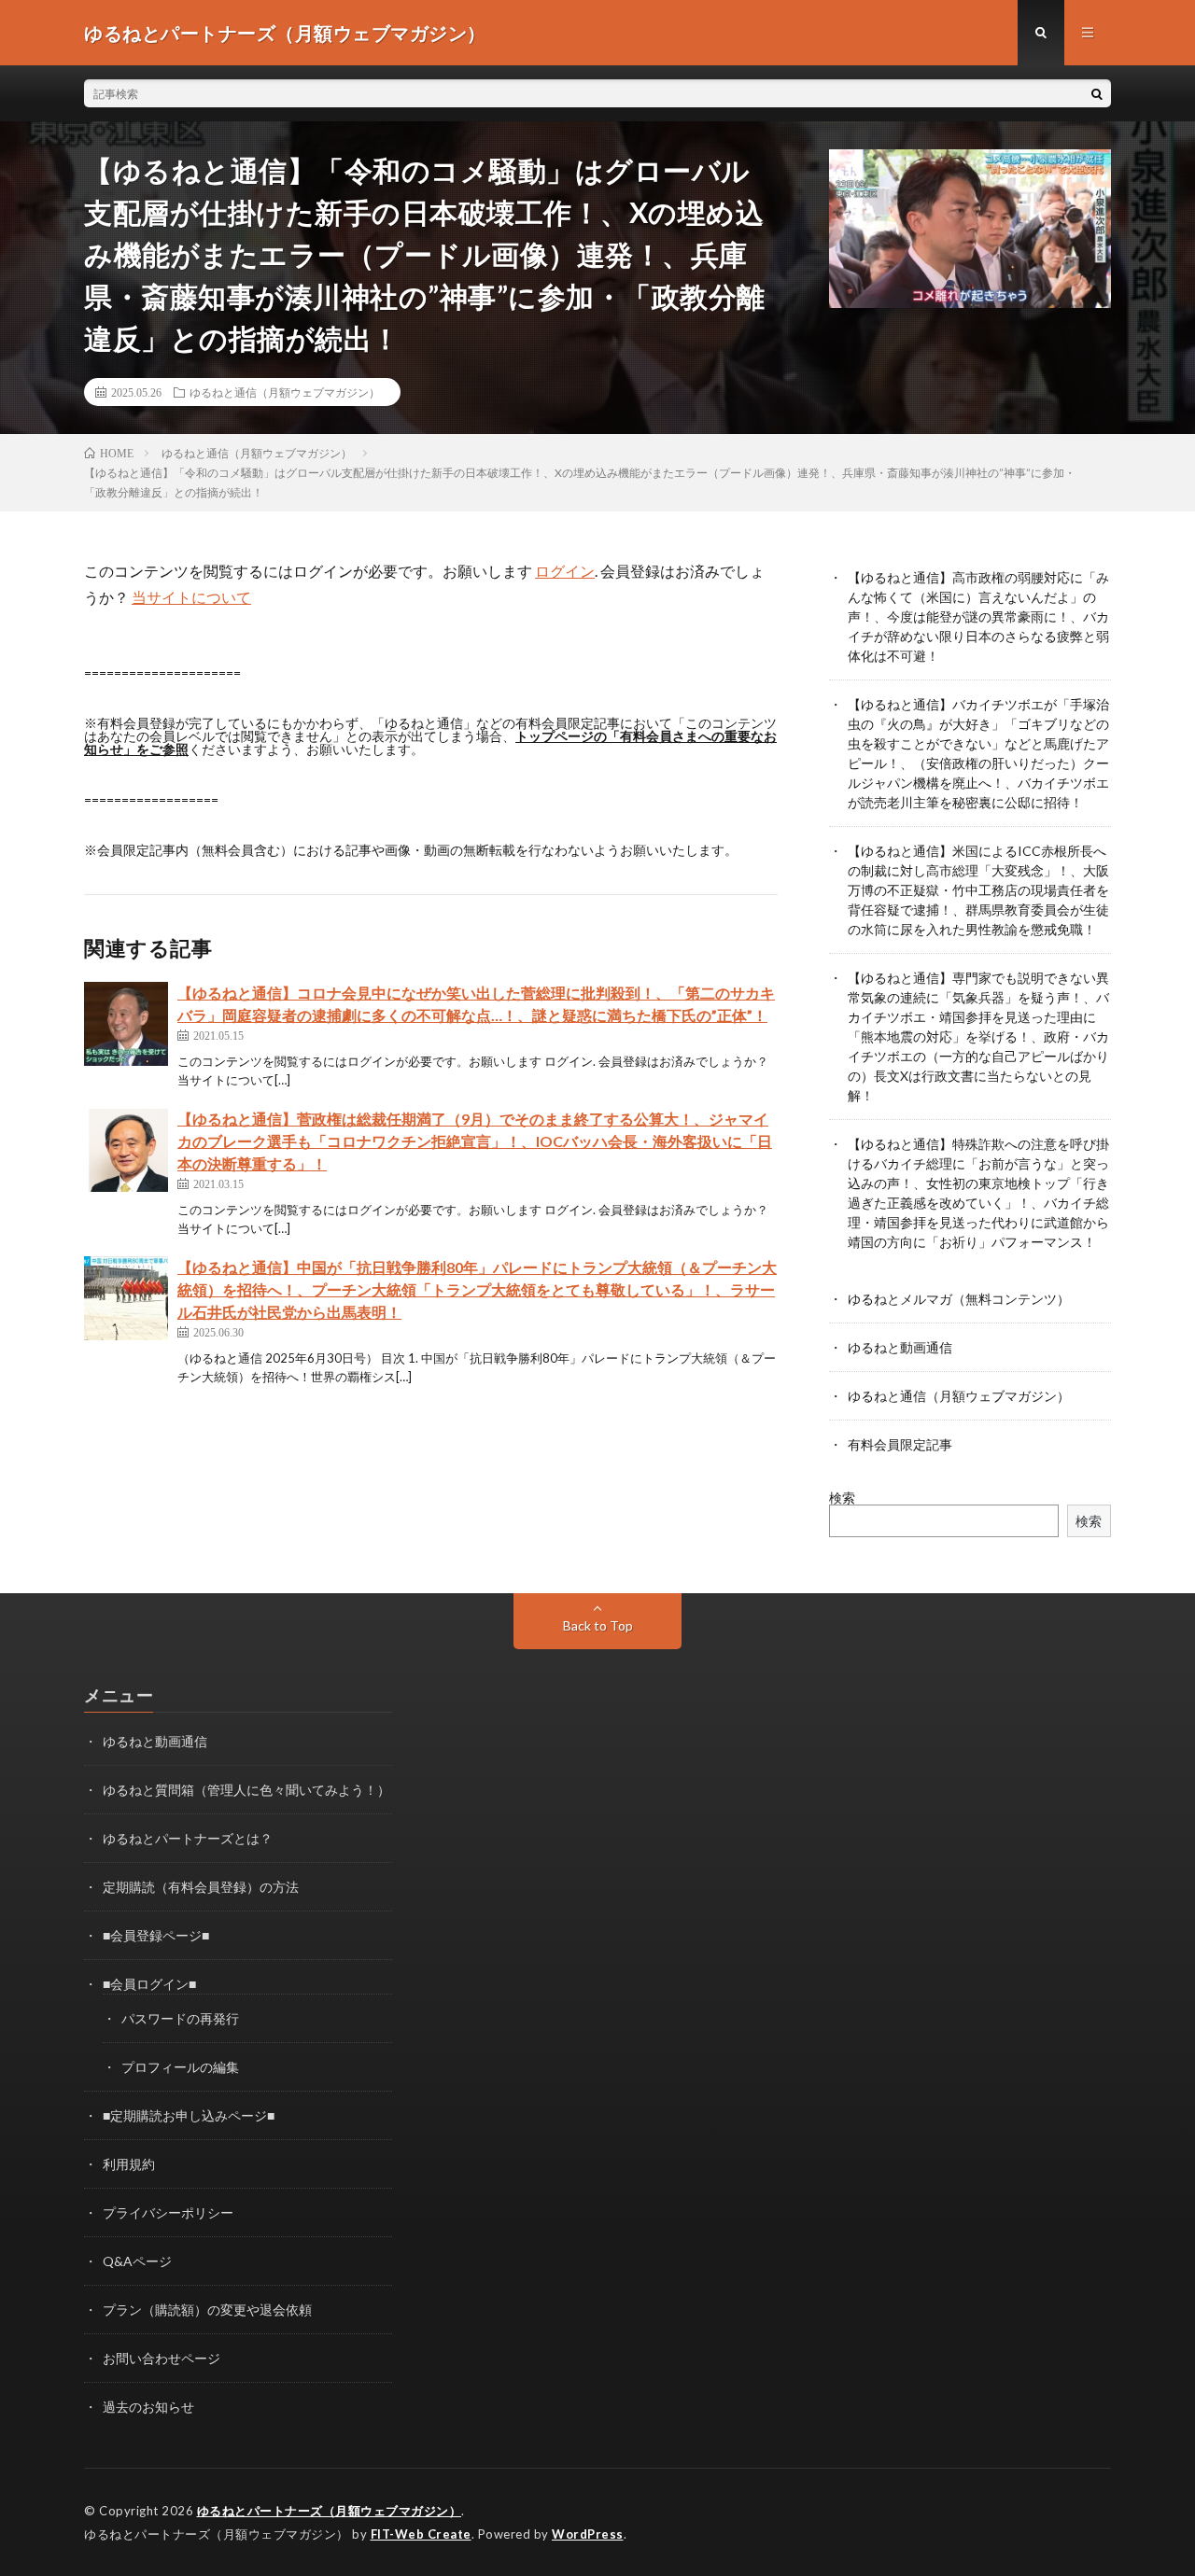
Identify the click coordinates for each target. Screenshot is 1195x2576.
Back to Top (598, 1625)
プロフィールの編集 (180, 2067)
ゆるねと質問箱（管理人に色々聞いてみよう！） (246, 1790)
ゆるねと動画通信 (900, 1347)
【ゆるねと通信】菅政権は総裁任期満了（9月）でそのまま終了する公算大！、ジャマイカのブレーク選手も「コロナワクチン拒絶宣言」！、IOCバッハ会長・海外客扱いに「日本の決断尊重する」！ (475, 1141)
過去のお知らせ (148, 2407)
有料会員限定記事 (900, 1444)
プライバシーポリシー (168, 2212)
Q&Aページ (137, 2261)
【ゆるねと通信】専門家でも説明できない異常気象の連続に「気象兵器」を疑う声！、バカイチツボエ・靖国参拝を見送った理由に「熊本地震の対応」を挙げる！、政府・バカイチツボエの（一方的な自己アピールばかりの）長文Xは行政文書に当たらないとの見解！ (978, 1036)
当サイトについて (191, 597)
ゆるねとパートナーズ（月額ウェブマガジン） (330, 2511)
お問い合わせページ (162, 2358)
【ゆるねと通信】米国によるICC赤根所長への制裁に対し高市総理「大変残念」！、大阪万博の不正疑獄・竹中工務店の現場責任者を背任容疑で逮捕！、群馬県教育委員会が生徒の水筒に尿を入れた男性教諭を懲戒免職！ (978, 890)
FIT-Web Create (421, 2534)
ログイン (565, 571)
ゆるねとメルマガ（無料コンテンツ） (959, 1299)
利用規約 (129, 2164)
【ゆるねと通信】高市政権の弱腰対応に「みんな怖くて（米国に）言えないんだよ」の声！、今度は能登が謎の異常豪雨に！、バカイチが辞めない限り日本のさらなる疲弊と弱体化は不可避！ (978, 616)
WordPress (588, 2534)
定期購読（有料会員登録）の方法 (201, 1887)
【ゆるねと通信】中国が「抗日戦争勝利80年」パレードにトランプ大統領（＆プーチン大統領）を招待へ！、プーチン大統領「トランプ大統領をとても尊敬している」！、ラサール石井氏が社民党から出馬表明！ (477, 1289)
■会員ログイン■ (149, 1984)
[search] (1097, 93)
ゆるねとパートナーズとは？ (188, 1838)
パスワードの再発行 (180, 2018)
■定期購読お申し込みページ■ (189, 2115)
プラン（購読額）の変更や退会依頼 (207, 2310)
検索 (842, 1498)
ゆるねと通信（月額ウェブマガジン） (285, 392)
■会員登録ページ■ (156, 1935)
